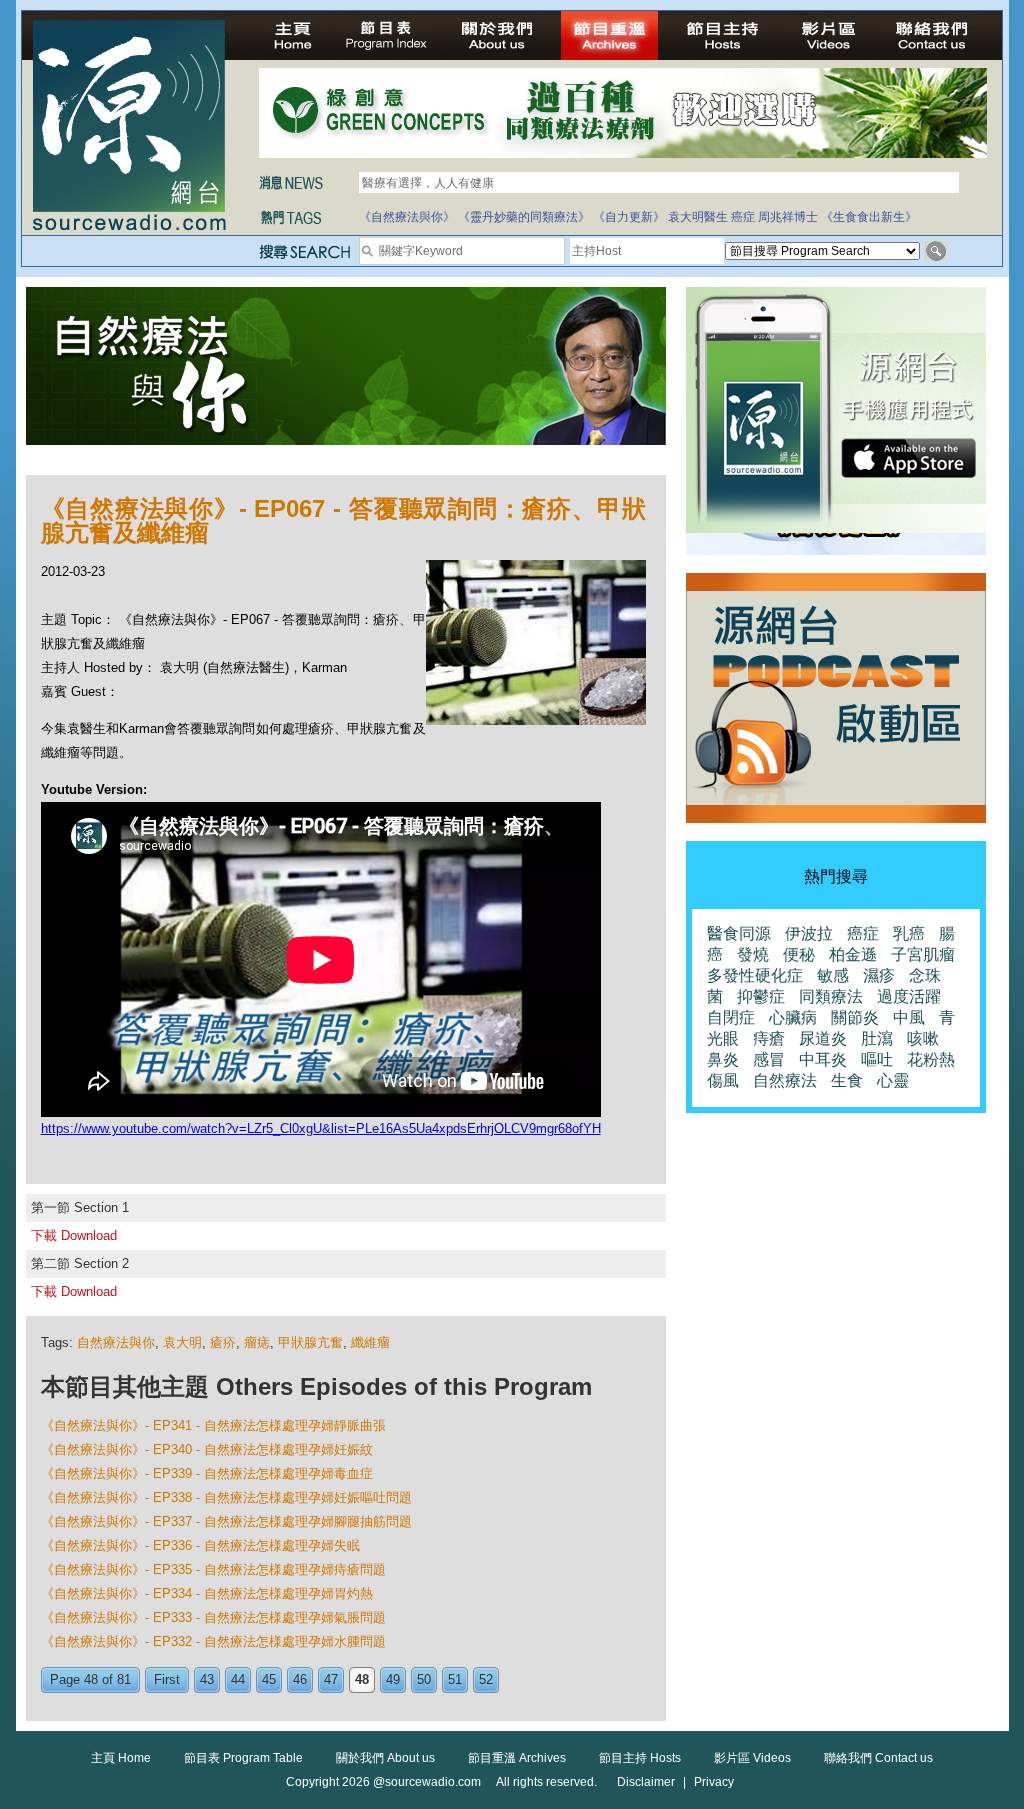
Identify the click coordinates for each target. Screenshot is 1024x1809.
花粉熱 (931, 1059)
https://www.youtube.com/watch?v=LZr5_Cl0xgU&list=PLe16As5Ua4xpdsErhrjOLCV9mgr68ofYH (321, 1128)
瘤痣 (257, 1342)
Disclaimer (646, 1782)
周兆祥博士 (788, 217)
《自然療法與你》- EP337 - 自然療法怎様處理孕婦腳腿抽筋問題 (226, 1521)
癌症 (743, 217)
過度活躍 (909, 996)
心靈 (893, 1080)
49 (393, 1679)
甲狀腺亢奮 (310, 1342)
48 (362, 1679)
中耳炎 (823, 1059)
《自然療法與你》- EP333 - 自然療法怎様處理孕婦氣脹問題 (213, 1617)
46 (300, 1679)
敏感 (833, 975)
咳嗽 (923, 1038)
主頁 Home (121, 1758)
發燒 (753, 954)
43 (207, 1679)
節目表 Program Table (243, 1758)
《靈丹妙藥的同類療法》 (524, 217)
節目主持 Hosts (640, 1758)
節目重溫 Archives (517, 1758)
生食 (847, 1080)
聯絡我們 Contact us (878, 1758)
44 (238, 1679)
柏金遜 (853, 954)
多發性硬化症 (755, 975)
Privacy (714, 1782)
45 (269, 1679)
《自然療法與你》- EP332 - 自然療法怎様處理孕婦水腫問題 (213, 1641)
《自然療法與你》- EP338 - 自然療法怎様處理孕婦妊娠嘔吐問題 (226, 1497)
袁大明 (182, 1342)
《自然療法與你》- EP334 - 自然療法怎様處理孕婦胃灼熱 (207, 1593)
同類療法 (831, 996)
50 (424, 1679)
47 (331, 1679)
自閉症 (731, 1017)
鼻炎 (723, 1059)
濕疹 (879, 975)
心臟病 (793, 1017)
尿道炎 (823, 1038)
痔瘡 (769, 1038)
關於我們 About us (385, 1758)
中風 (909, 1017)
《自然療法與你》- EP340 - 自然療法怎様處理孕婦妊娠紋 (207, 1449)
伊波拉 (809, 933)
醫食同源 (739, 933)
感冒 (769, 1059)
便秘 (799, 954)
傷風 (723, 1080)
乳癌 (909, 933)
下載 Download (74, 1235)
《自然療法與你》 (407, 217)
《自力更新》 (629, 217)
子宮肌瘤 (923, 954)
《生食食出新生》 (869, 217)
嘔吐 (877, 1059)
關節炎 (855, 1017)
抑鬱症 (761, 996)
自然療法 (785, 1080)
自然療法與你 (116, 1342)
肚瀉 (877, 1038)
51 (455, 1679)
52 (486, 1679)
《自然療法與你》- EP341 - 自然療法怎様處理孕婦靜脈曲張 (213, 1425)
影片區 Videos (752, 1758)
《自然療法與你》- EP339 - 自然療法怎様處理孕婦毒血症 (207, 1473)
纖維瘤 (370, 1342)
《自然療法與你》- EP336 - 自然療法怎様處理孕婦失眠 (200, 1545)
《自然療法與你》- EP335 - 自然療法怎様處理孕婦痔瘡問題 (213, 1569)
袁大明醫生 (698, 217)
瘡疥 (223, 1342)
